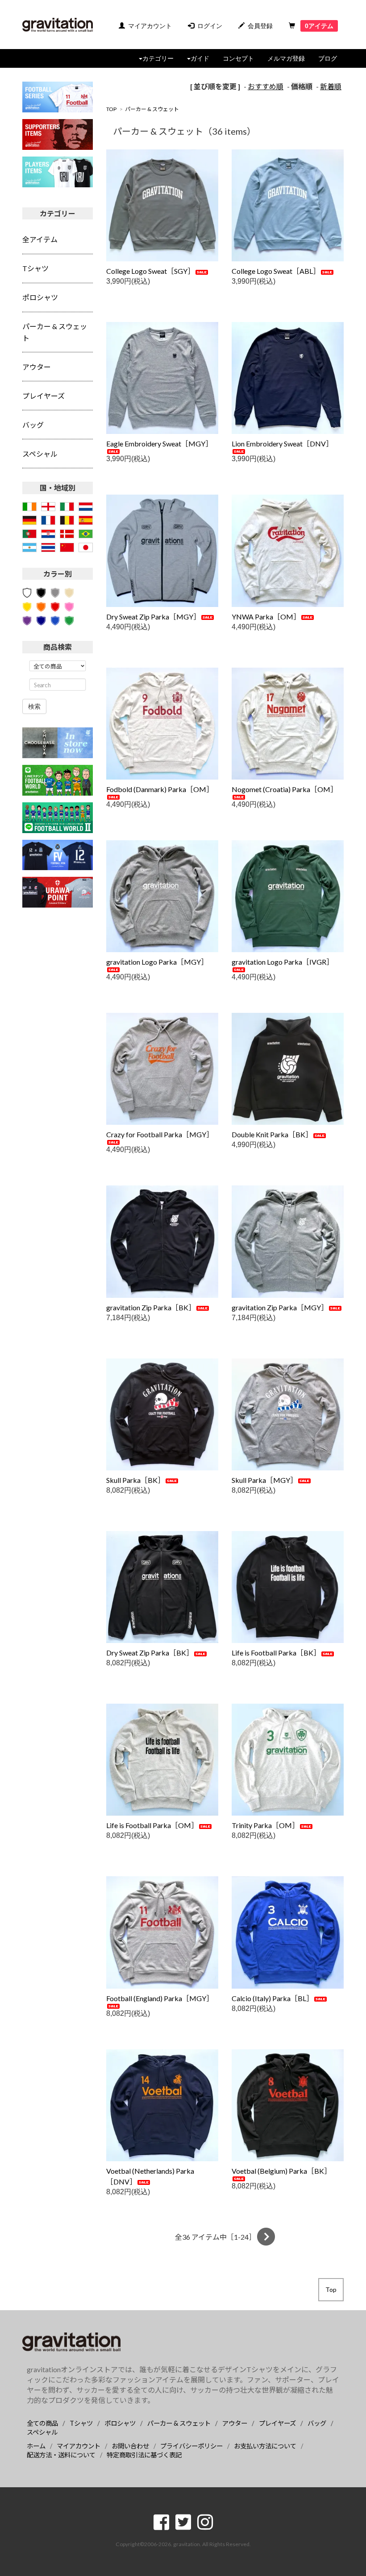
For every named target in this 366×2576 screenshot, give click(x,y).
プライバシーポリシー (191, 2446)
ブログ (328, 58)
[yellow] (27, 605)
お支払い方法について (265, 2446)
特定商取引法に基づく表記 (144, 2455)
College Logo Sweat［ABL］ (276, 271)
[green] (69, 620)
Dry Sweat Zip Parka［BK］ (150, 1653)
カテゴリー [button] (158, 58)
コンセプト (238, 58)
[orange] (41, 605)
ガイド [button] (200, 58)
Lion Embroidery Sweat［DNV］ (282, 444)
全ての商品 (42, 2423)
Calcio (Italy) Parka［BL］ (272, 1998)
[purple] (27, 620)
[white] (27, 592)
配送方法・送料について (61, 2455)
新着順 (331, 86)
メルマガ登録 (286, 58)
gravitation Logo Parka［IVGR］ (283, 962)
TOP (111, 109)
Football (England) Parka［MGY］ (160, 1998)
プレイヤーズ (277, 2423)
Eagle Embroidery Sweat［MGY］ (159, 444)
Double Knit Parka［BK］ (272, 1134)
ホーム (36, 2446)
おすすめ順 (266, 86)
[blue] (55, 620)
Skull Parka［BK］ (135, 1480)
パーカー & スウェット (152, 109)
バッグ (317, 2423)
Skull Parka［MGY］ (264, 1480)
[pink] (69, 605)
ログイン (210, 26)
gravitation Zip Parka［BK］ (151, 1307)
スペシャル (42, 2432)
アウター (235, 2423)
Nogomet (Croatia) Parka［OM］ (285, 789)
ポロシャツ (120, 2423)
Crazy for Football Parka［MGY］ (160, 1134)
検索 (34, 706)
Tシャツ (81, 2423)
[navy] (41, 620)
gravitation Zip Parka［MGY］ (280, 1307)
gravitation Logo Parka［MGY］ (157, 962)
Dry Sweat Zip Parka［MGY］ (153, 617)
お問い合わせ (130, 2446)
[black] (41, 592)
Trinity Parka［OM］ (265, 1825)
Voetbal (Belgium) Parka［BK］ (281, 2171)
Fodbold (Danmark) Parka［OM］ (160, 789)
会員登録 (260, 26)
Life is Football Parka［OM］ (152, 1825)
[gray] (55, 592)
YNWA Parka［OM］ (266, 617)
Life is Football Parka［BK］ (276, 1653)
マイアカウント (150, 26)
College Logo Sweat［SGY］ (150, 271)
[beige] (69, 592)
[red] (55, 605)
